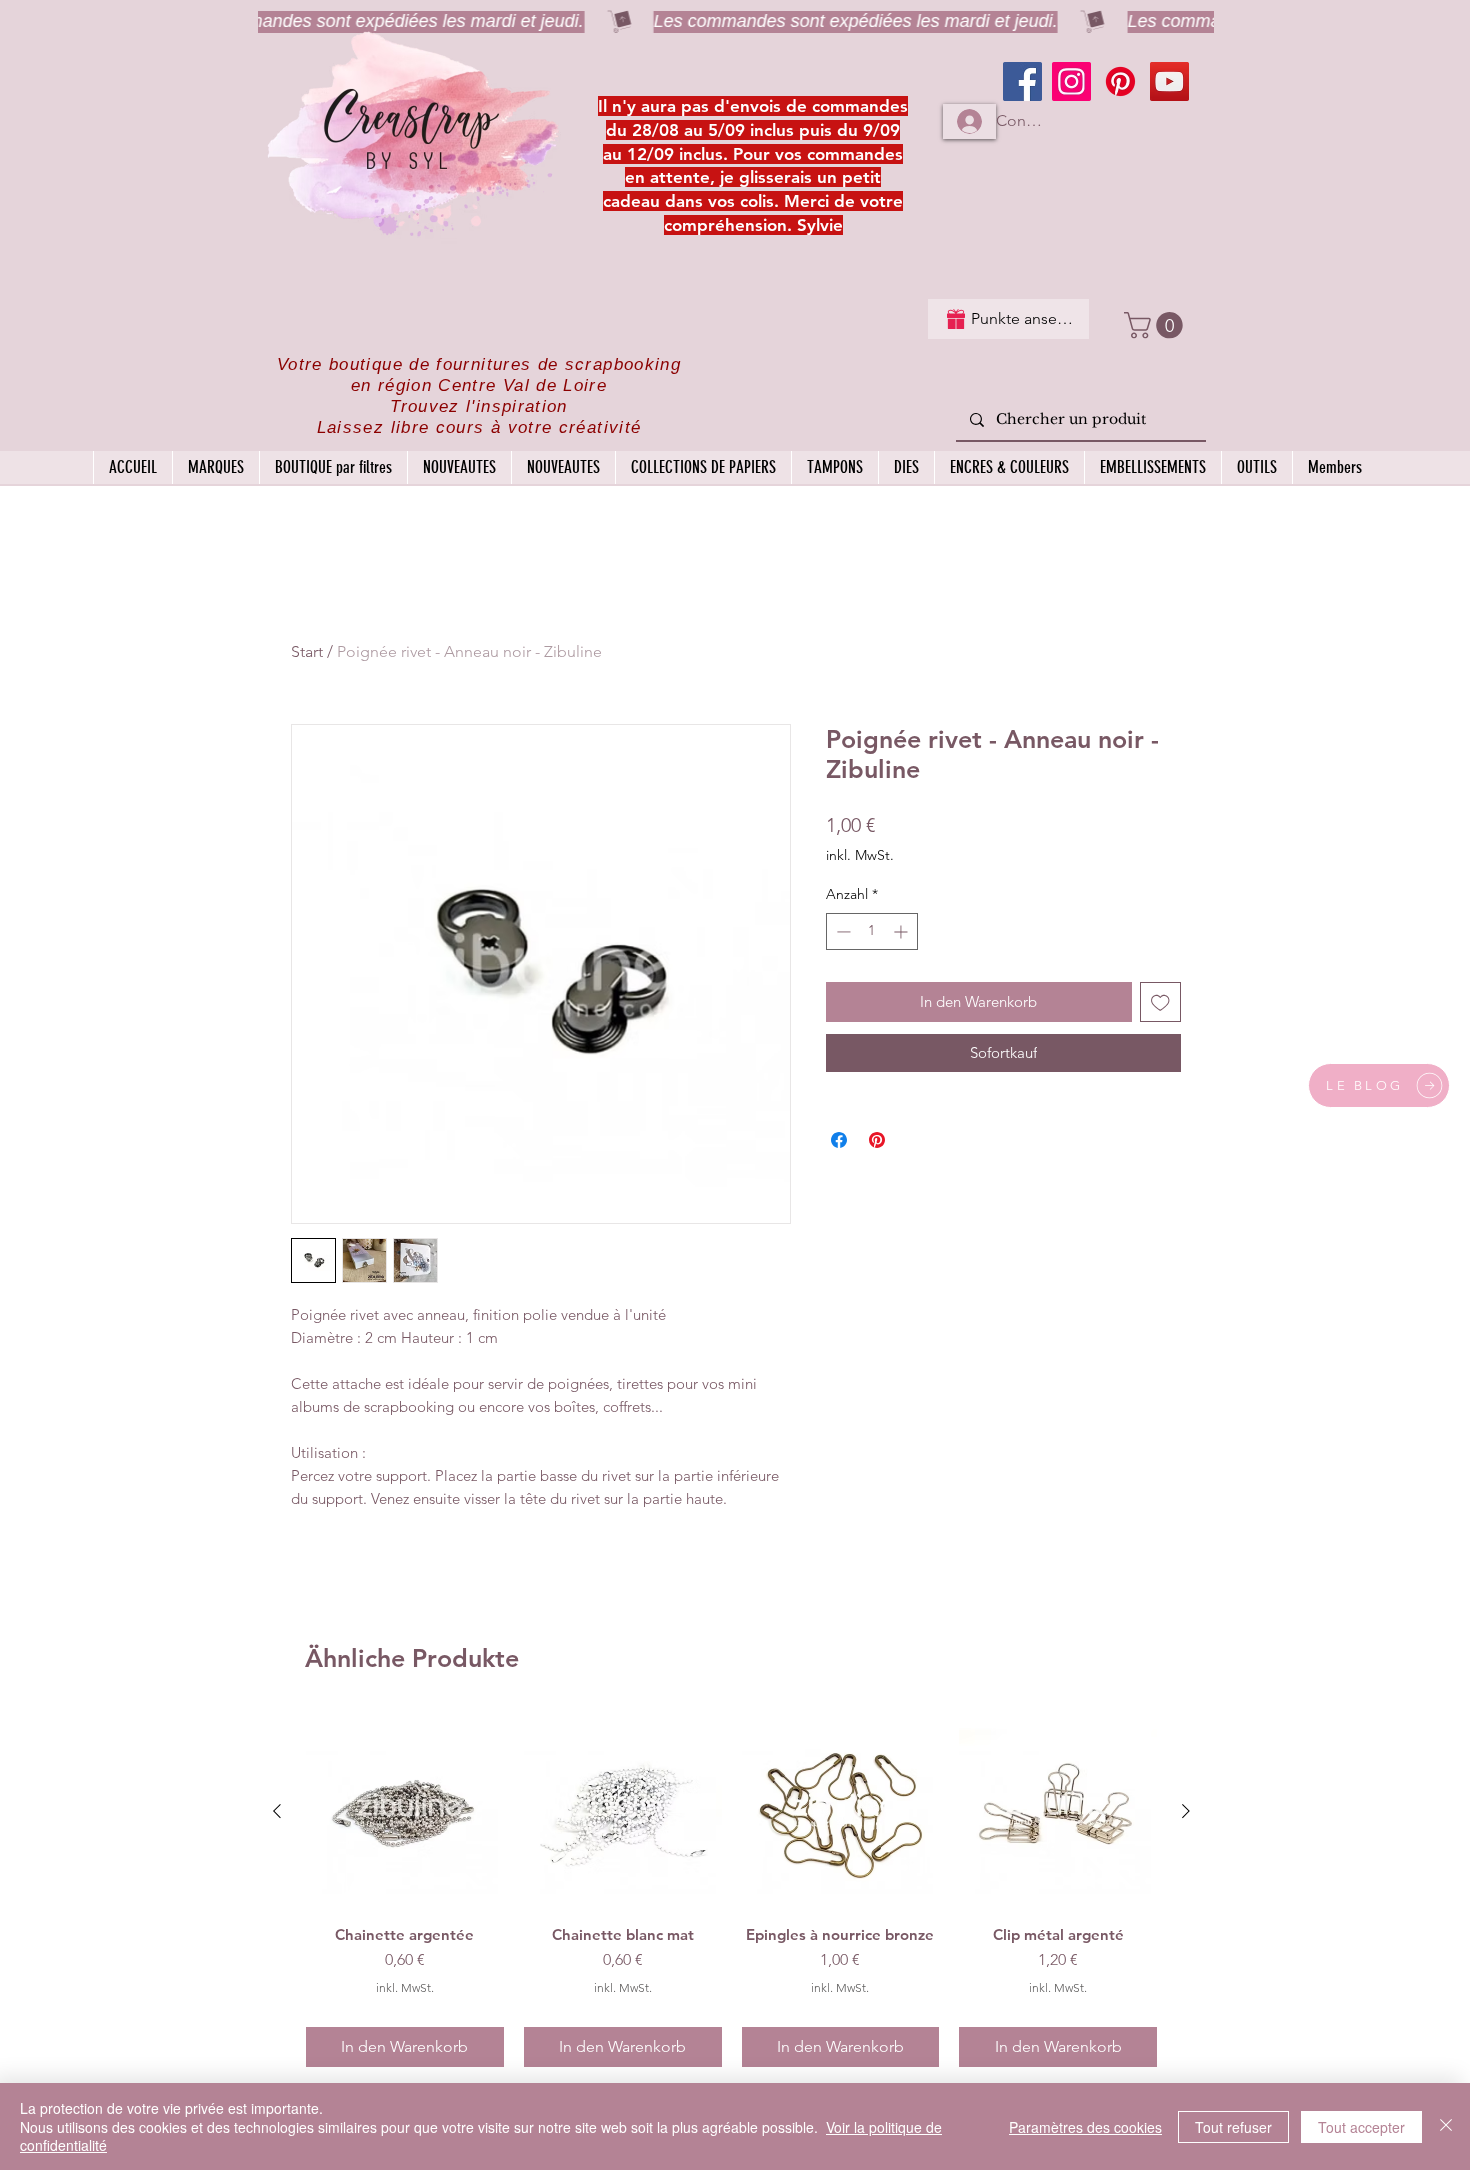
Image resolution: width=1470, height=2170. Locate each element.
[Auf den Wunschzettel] (1160, 1002)
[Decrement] (841, 931)
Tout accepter (1361, 2127)
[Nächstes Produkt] (1186, 1811)
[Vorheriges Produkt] (277, 1811)
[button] (1156, 325)
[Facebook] (1022, 81)
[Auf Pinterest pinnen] (877, 1140)
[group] (731, 1890)
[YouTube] (1169, 81)
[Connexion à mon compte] (969, 121)
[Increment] (902, 931)
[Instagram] (1071, 81)
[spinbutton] (872, 931)
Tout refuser (1233, 2127)
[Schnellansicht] (405, 1812)
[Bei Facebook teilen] (839, 1140)
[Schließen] (1446, 2126)
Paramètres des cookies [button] (1085, 2127)
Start (307, 651)
